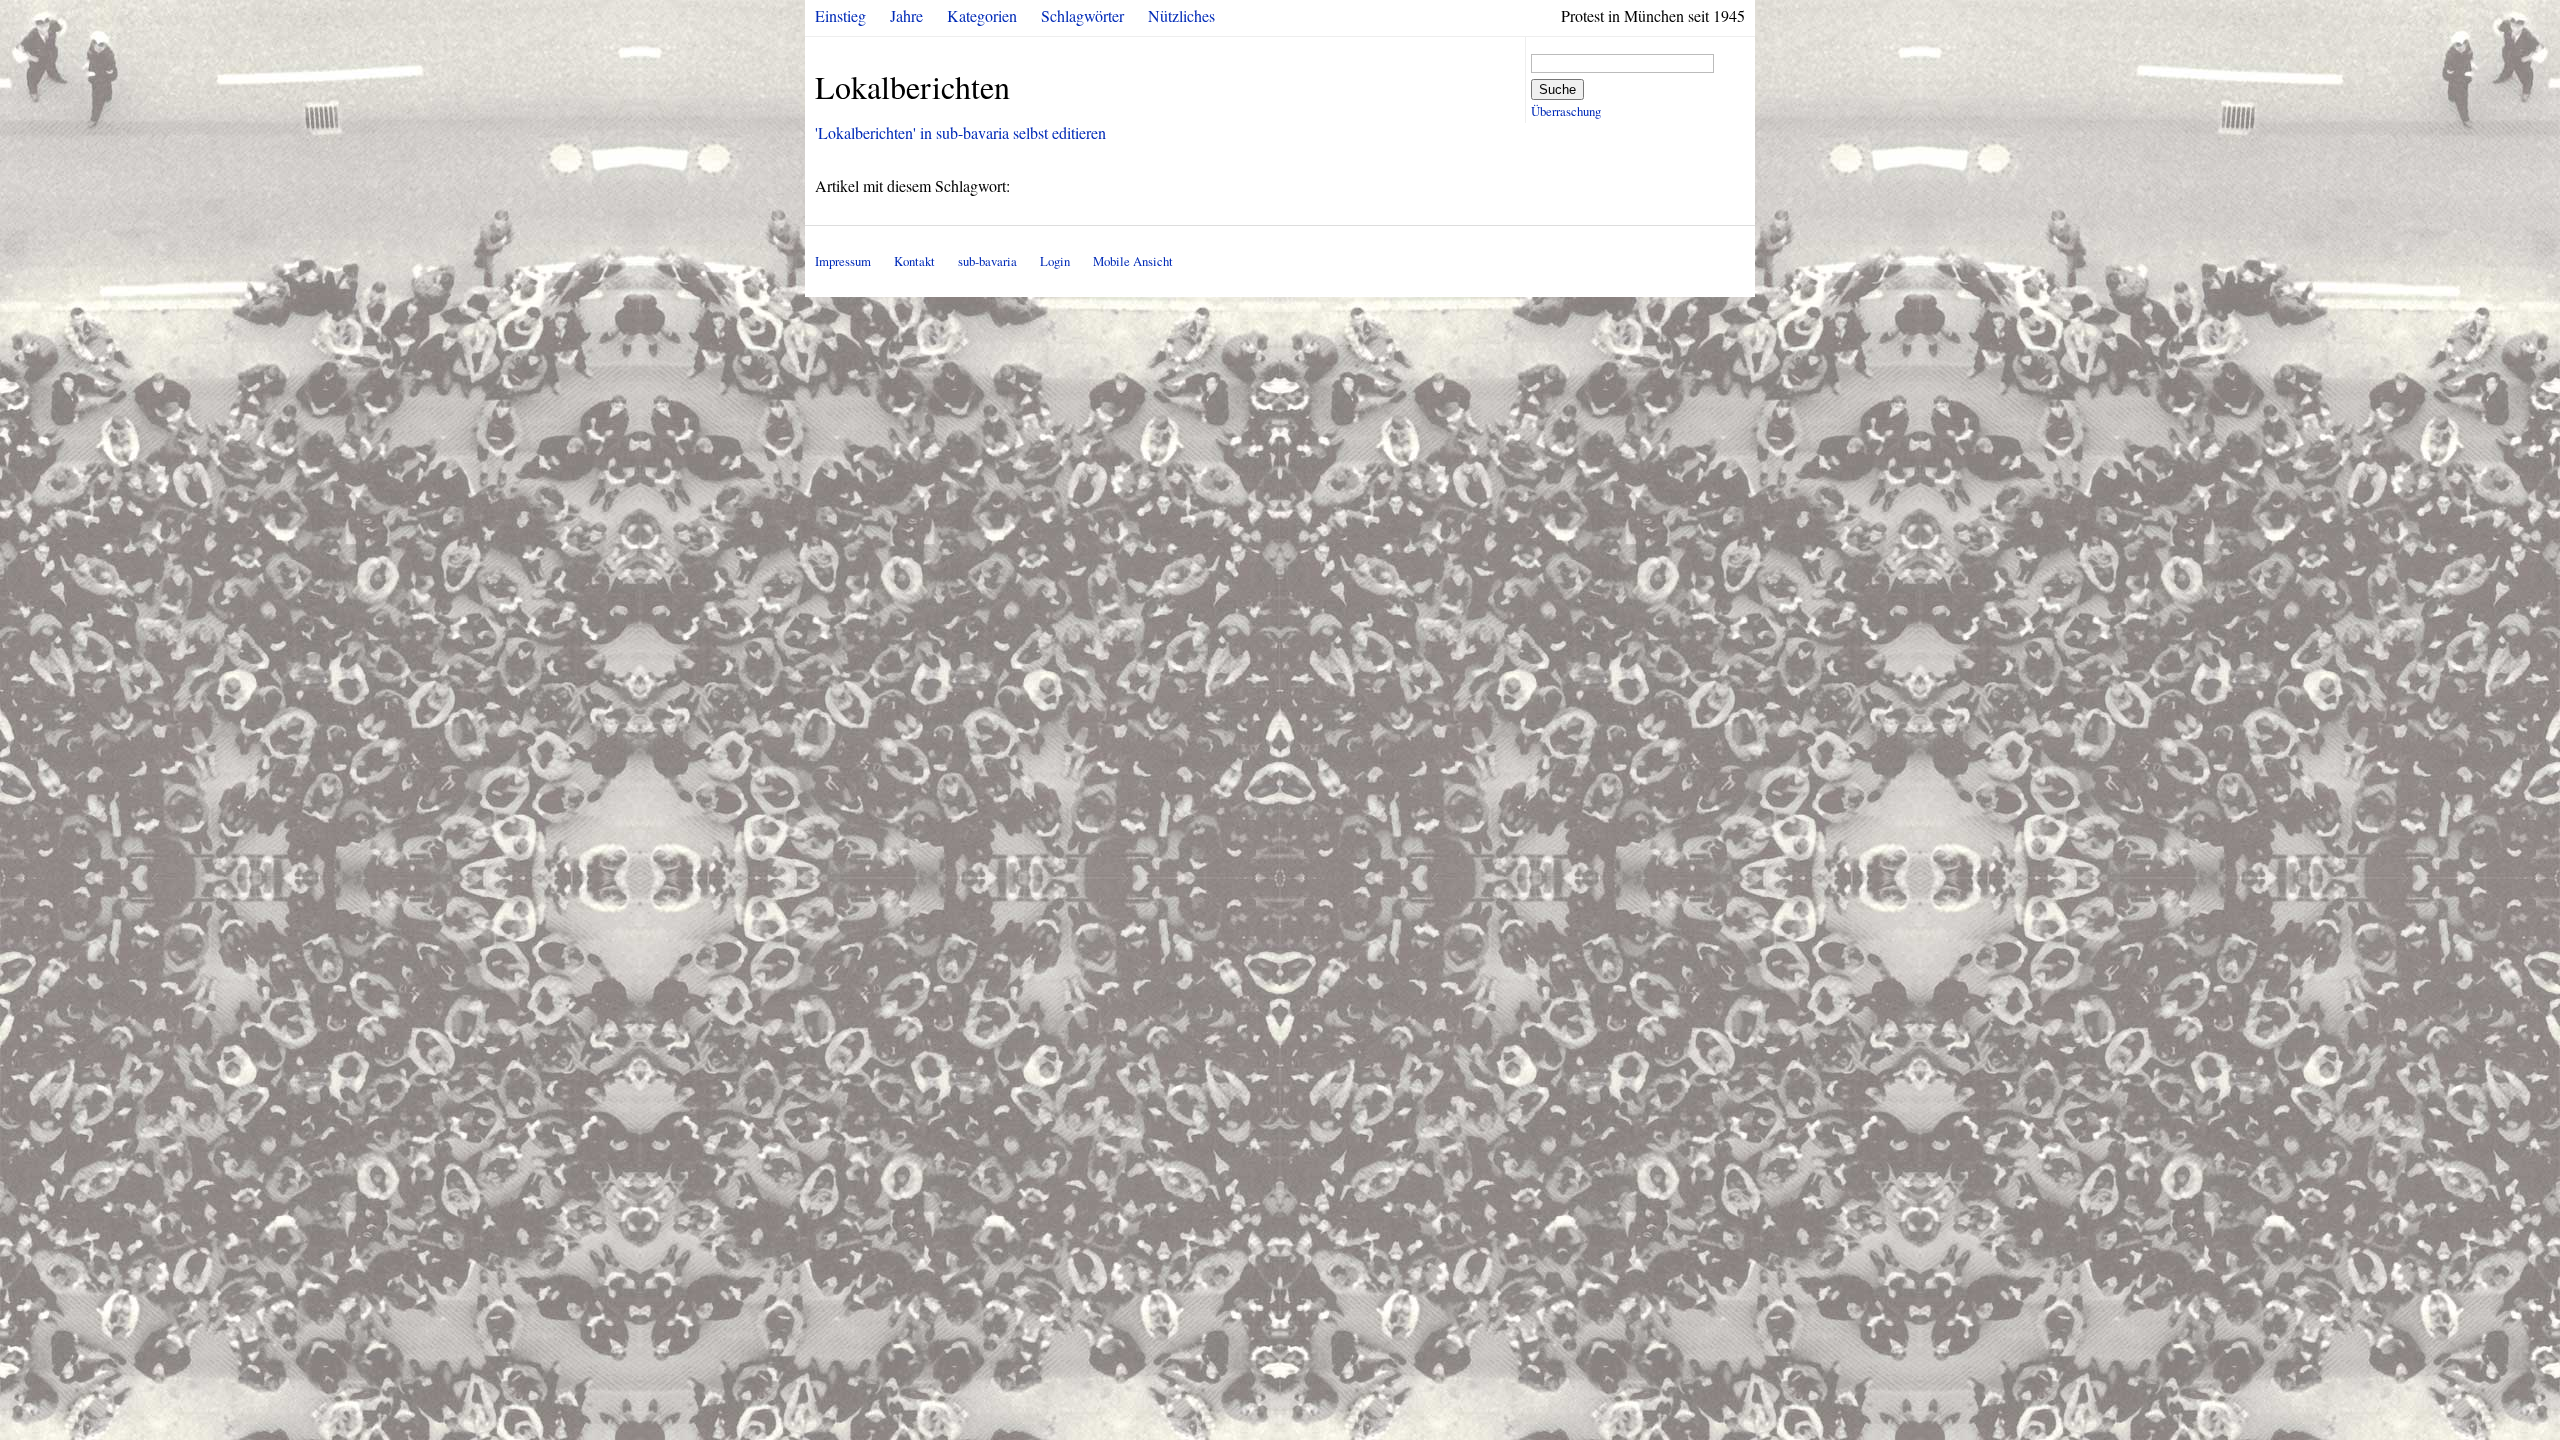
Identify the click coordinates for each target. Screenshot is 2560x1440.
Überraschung (1566, 111)
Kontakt (914, 261)
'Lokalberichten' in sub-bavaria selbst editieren (960, 132)
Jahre (906, 15)
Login (1055, 261)
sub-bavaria (987, 261)
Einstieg (840, 15)
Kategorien (982, 15)
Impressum (843, 261)
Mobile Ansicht (1133, 261)
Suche (1557, 89)
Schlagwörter (1082, 15)
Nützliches (1181, 15)
